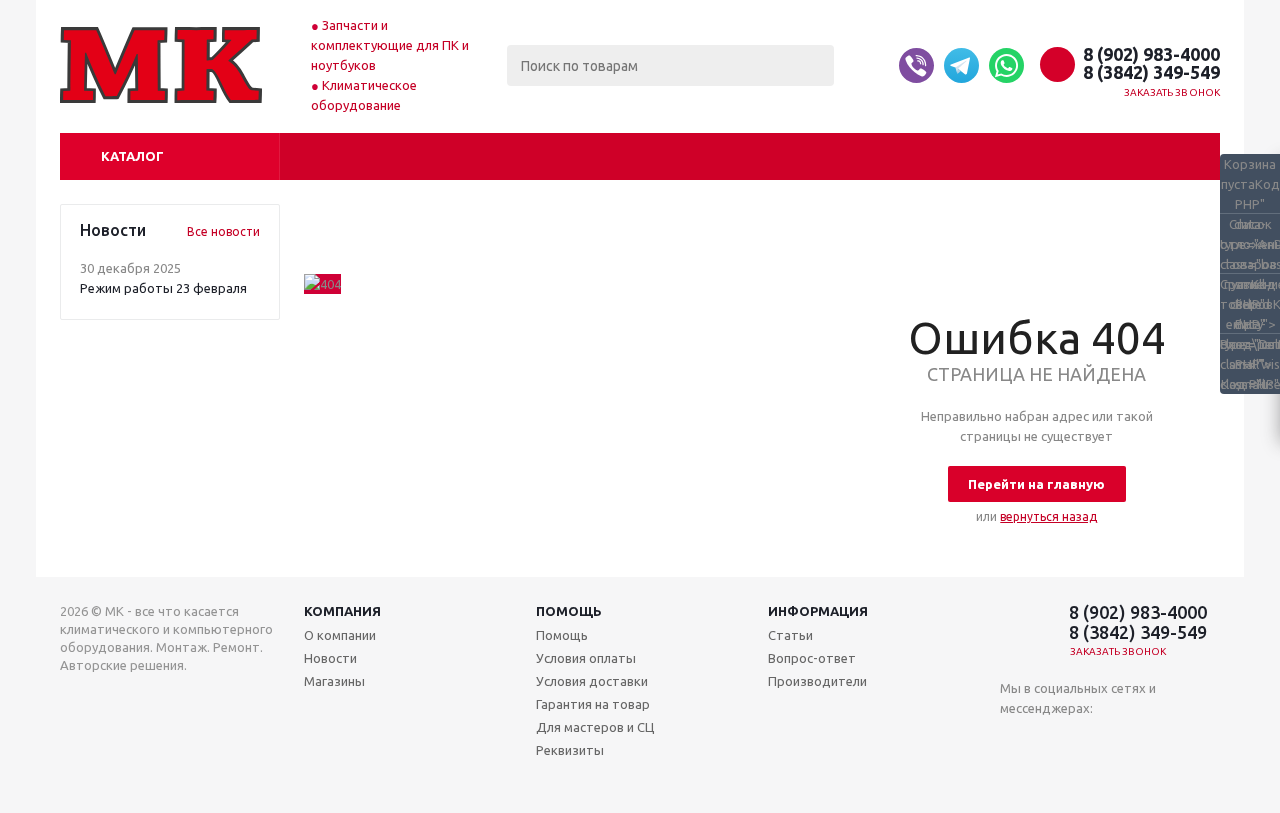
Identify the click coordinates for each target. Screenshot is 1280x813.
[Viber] (916, 65)
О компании (340, 635)
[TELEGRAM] (1097, 741)
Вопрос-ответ (812, 658)
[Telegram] (961, 65)
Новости (330, 658)
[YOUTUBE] (1056, 741)
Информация (818, 611)
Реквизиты (570, 750)
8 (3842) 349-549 (1151, 72)
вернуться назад (1048, 516)
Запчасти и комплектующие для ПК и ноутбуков (390, 45)
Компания (342, 611)
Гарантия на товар (593, 704)
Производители (817, 681)
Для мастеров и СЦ (595, 727)
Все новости (223, 231)
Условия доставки (592, 681)
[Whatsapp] (1006, 65)
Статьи (790, 635)
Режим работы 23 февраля (163, 288)
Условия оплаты (586, 658)
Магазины (334, 681)
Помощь (569, 611)
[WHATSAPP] (1138, 741)
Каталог (132, 156)
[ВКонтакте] (1015, 741)
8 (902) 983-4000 (1151, 54)
